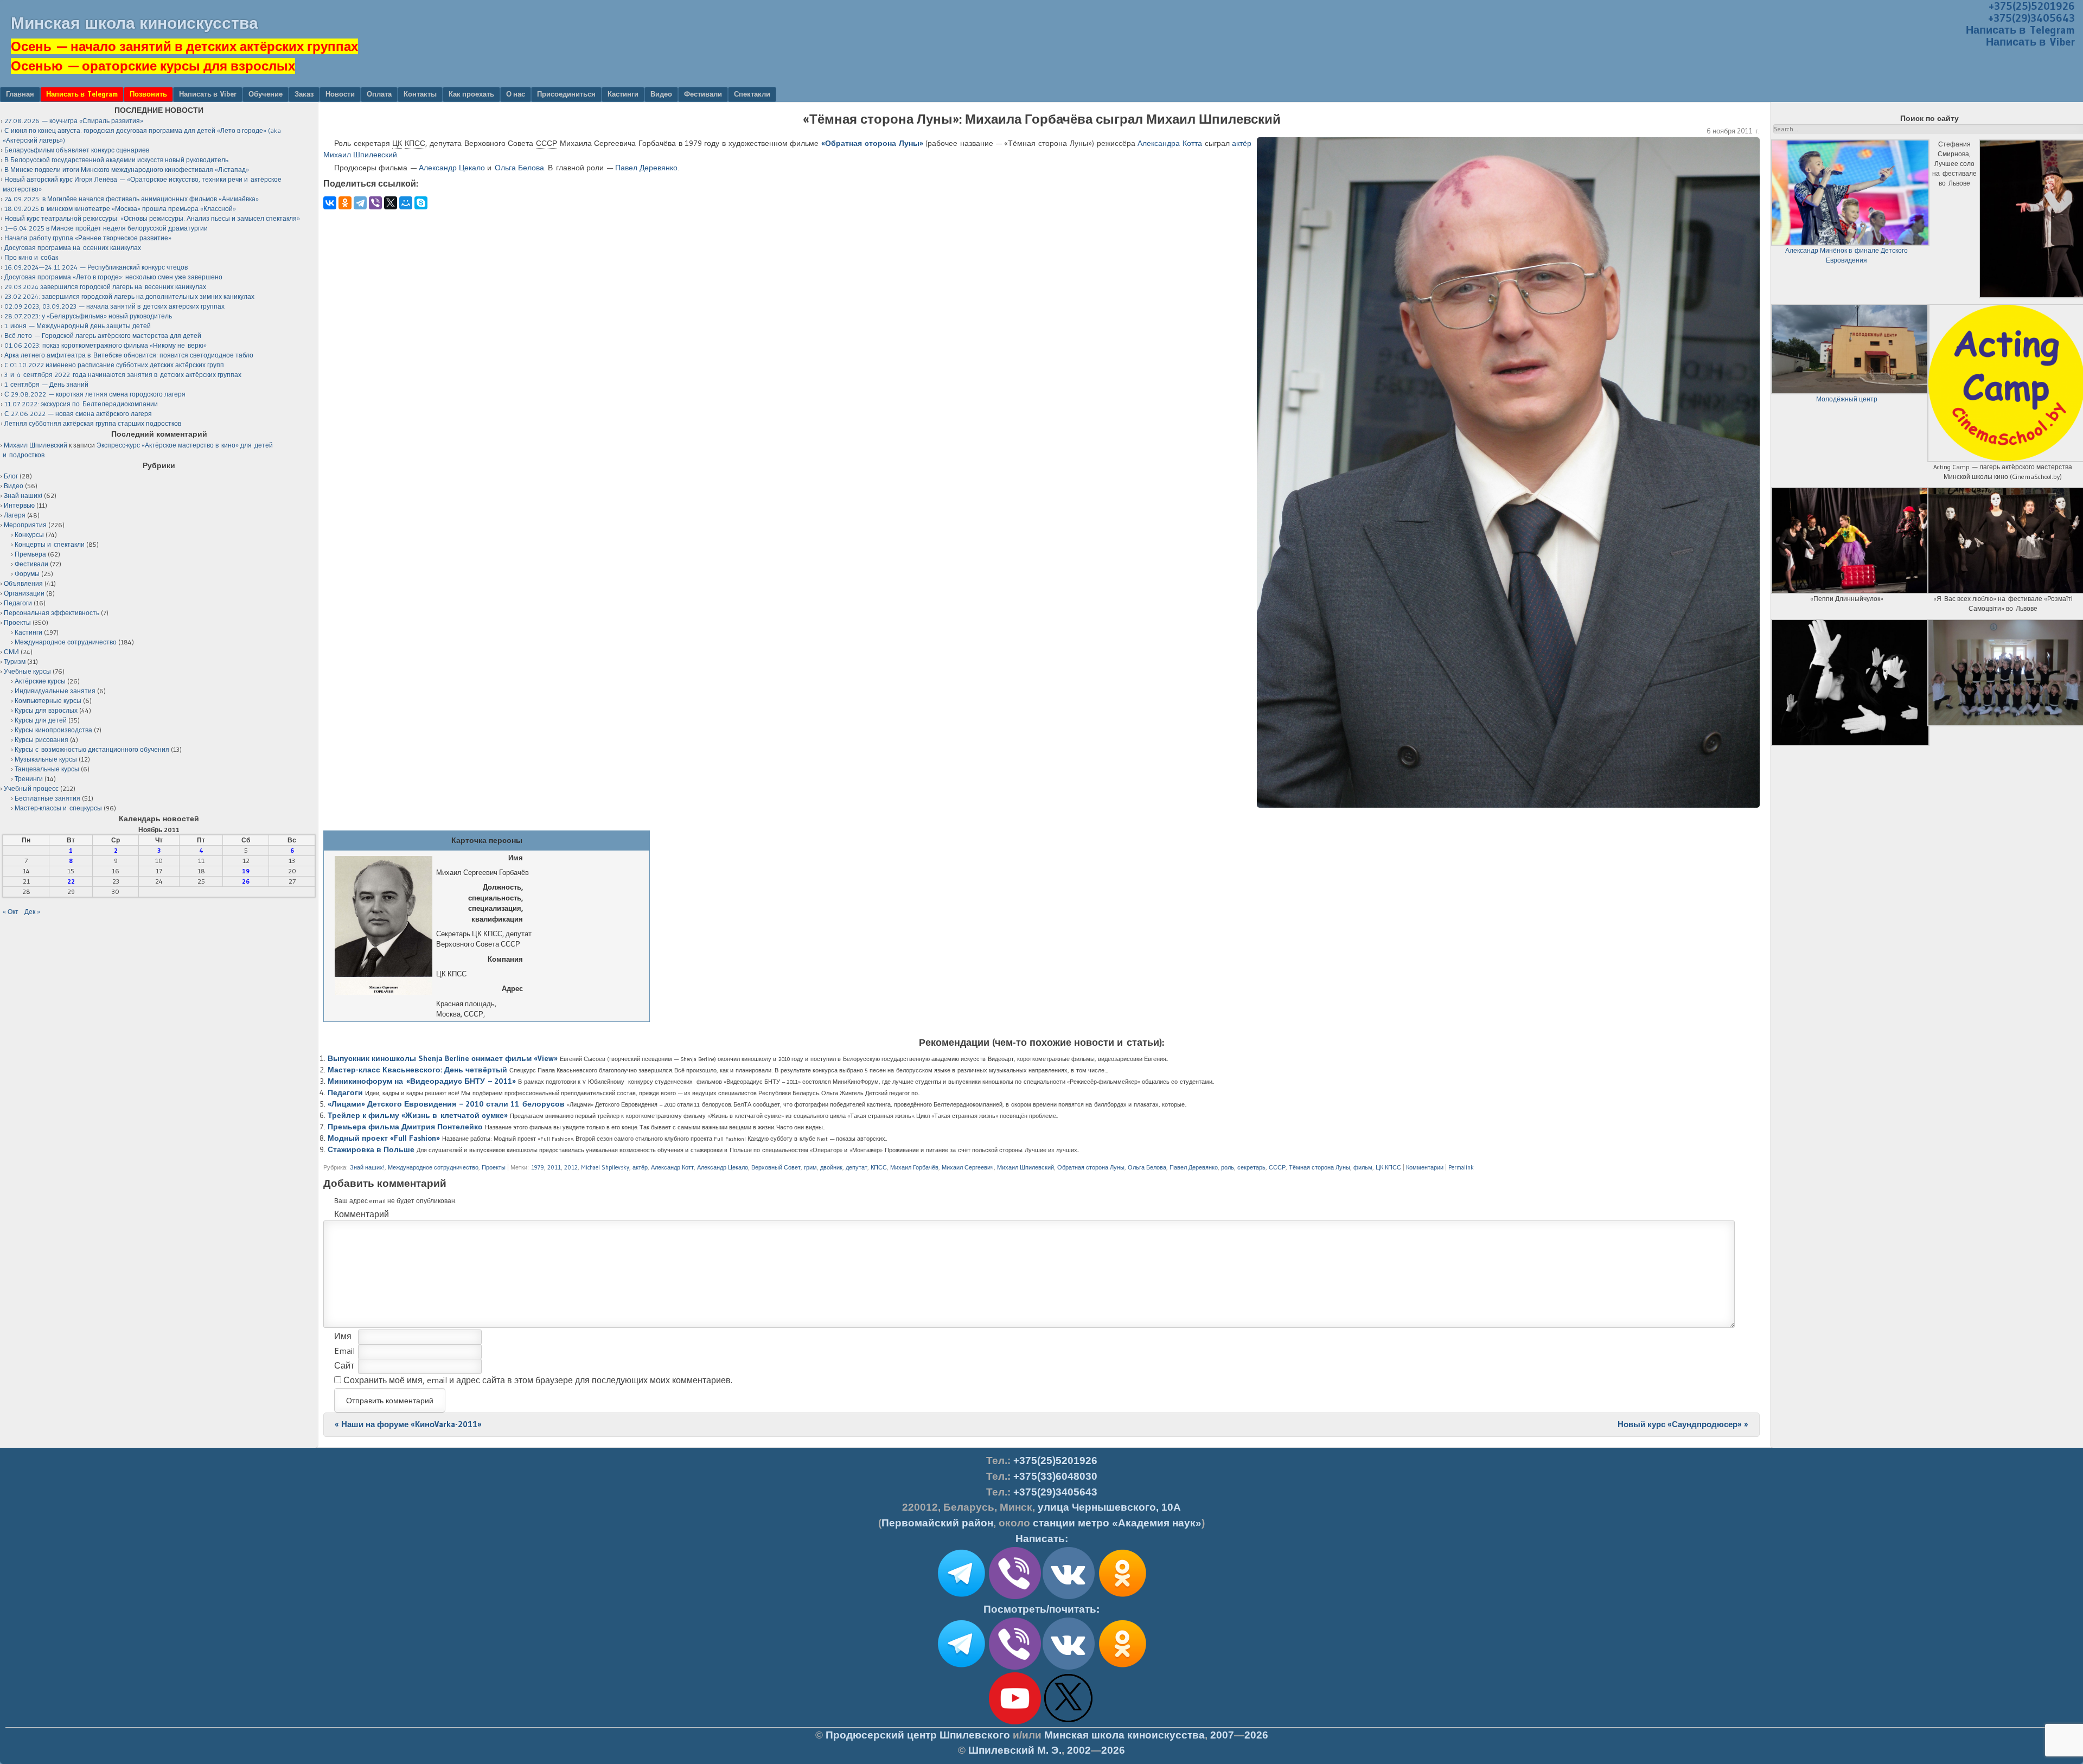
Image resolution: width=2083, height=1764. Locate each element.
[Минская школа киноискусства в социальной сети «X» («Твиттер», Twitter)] (1069, 1722)
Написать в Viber (2030, 42)
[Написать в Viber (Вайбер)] (1015, 1597)
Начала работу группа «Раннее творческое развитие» (88, 238)
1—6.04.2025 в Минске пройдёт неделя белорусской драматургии (106, 228)
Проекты (494, 1167)
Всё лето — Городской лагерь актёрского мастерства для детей (103, 335)
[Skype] (421, 203)
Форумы (27, 574)
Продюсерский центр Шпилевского (918, 1735)
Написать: (1042, 1539)
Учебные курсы (27, 671)
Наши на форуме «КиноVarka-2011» (408, 1424)
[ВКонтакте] (330, 203)
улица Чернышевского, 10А (1109, 1507)
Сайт (344, 1365)
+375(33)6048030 (1055, 1476)
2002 (1079, 1750)
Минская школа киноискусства (135, 23)
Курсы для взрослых (46, 710)
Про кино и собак (31, 257)
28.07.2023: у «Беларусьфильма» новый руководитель (88, 316)
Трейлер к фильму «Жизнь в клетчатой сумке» (418, 1115)
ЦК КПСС (1388, 1167)
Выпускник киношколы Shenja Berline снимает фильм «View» (443, 1058)
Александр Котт (672, 1167)
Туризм (15, 661)
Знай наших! (367, 1167)
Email (344, 1351)
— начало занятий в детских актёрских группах (184, 46)
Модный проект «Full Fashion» (384, 1138)
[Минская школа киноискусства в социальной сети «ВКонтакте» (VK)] (1069, 1667)
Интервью (19, 505)
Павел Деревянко (646, 168)
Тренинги (29, 779)
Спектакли (752, 94)
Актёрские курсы (40, 681)
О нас (516, 94)
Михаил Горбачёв (914, 1167)
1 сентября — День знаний (46, 384)
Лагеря (15, 515)
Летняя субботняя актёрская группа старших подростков (93, 423)
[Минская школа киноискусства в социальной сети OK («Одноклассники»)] (1122, 1597)
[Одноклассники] (345, 203)
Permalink (1461, 1167)
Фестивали (703, 94)
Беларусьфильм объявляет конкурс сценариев (77, 150)
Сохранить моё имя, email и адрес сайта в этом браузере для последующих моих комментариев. (538, 1380)
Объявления (23, 583)
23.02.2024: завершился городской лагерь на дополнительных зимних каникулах (129, 296)
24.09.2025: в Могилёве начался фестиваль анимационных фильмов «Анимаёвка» (132, 199)
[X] (391, 203)
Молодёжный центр (1847, 399)
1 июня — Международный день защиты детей (78, 326)
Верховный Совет (776, 1167)
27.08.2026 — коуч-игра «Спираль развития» (74, 121)
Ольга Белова (519, 168)
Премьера (30, 554)
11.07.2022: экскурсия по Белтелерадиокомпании (81, 404)
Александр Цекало (452, 168)
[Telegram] (360, 203)
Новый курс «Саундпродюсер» (1683, 1424)
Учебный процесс (31, 788)
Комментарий (362, 1214)
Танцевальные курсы (47, 769)
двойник (831, 1167)
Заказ (304, 94)
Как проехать (471, 94)
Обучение (266, 94)
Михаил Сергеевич (968, 1167)
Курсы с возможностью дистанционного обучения (92, 749)
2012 (571, 1167)
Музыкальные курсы (46, 759)
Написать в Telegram (2020, 30)
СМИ (11, 652)
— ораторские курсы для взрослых (153, 66)
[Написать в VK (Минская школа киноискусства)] (1069, 1597)
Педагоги (345, 1092)
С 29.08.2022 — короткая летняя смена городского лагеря (95, 394)
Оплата (379, 94)
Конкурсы (29, 535)
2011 (554, 1167)
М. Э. (1015, 1750)
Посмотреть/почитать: (1041, 1609)
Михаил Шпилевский (1025, 1167)
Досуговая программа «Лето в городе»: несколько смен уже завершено (113, 277)
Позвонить (148, 94)
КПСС (879, 1167)
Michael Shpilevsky (605, 1167)
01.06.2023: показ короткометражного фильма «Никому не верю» (106, 345)
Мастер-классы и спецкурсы (58, 808)
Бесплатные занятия (47, 798)
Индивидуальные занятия (55, 691)
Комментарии (1425, 1167)
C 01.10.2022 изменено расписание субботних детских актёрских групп (114, 365)
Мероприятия (25, 525)
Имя (343, 1336)
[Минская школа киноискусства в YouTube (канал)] (1015, 1722)
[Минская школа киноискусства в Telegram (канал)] (961, 1667)
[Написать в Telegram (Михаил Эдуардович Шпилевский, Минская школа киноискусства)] (961, 1597)
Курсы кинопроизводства (53, 730)
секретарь (1251, 1167)
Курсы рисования (41, 740)
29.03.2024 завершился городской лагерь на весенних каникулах (105, 287)
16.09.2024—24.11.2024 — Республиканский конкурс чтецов (96, 267)
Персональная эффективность (52, 613)
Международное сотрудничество (433, 1167)
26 (246, 881)
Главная (20, 94)
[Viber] (375, 203)
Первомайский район (937, 1523)
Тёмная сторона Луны (1320, 1167)
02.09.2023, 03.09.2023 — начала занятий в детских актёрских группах (114, 306)
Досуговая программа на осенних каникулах (73, 248)
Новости (340, 94)
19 (246, 871)
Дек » (32, 912)
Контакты (420, 94)
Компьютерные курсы (48, 701)
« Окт (11, 912)
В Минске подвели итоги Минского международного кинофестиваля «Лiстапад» (127, 170)
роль (1228, 1167)
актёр (1242, 143)
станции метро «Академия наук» (1117, 1523)
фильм (1363, 1167)
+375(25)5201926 (1055, 1461)
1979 (538, 1167)
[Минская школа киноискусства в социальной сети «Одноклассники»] (1122, 1667)
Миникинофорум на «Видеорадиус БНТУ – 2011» (422, 1081)
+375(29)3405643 (2031, 18)
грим (810, 1167)
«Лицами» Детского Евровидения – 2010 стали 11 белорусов (446, 1104)
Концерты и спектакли (50, 544)
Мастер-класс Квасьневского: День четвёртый (417, 1070)
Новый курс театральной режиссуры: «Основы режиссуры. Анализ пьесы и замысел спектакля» (152, 218)
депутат (857, 1167)
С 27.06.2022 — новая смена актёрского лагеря (78, 414)
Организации (24, 593)
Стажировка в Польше (371, 1149)
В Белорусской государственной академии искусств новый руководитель (116, 160)
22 (71, 881)
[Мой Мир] (406, 203)
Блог (11, 476)
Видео (661, 94)
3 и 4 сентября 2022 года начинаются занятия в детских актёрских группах (123, 375)
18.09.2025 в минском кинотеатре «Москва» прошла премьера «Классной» (120, 209)
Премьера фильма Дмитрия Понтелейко (405, 1127)
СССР (1277, 1167)
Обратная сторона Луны (1091, 1167)
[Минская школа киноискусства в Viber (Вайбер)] (1015, 1667)
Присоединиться (566, 94)
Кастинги (623, 94)
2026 (1256, 1735)
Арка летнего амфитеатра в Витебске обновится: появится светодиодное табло (129, 355)
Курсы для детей (41, 720)
